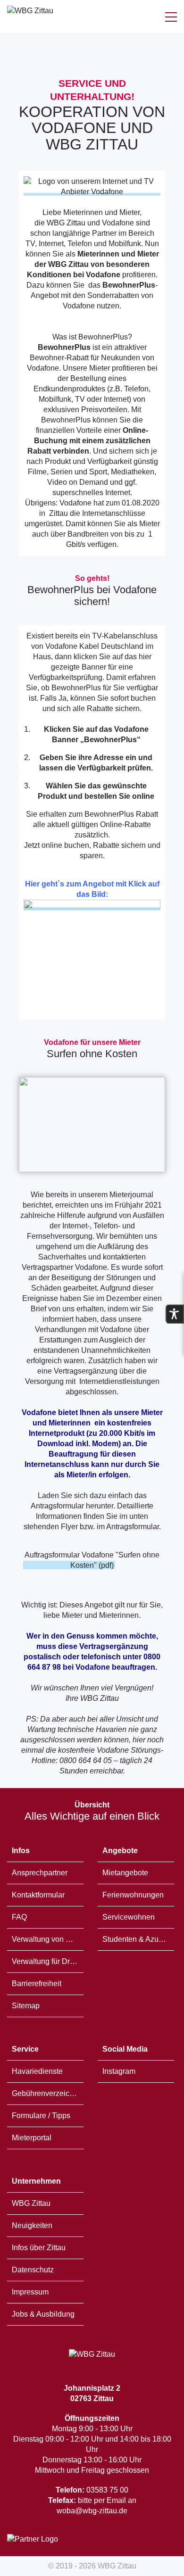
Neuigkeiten (32, 2225)
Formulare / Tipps (41, 2116)
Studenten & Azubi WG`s (138, 1939)
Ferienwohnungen (133, 1895)
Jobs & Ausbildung (43, 2314)
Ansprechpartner (40, 1873)
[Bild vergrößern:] (92, 1125)
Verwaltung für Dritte (46, 1961)
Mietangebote (125, 1873)
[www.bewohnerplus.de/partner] (92, 907)
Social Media (125, 2049)
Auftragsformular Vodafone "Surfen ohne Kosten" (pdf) (92, 1560)
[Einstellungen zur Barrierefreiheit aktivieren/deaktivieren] (175, 1314)
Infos (21, 1851)
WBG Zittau (31, 2203)
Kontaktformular (38, 1895)
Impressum (30, 2292)
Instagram (119, 2071)
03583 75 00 (92, 2490)
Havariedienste (37, 2071)
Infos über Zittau (39, 2248)
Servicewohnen (129, 1917)
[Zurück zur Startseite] (30, 17)
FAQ (19, 1917)
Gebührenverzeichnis (48, 2093)
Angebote (120, 1851)
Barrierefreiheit (37, 1984)
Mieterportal (32, 2138)
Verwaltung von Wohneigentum (48, 1939)
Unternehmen (36, 2181)
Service (25, 2049)
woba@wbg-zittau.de (92, 2511)
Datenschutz (33, 2270)
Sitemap (26, 2006)
